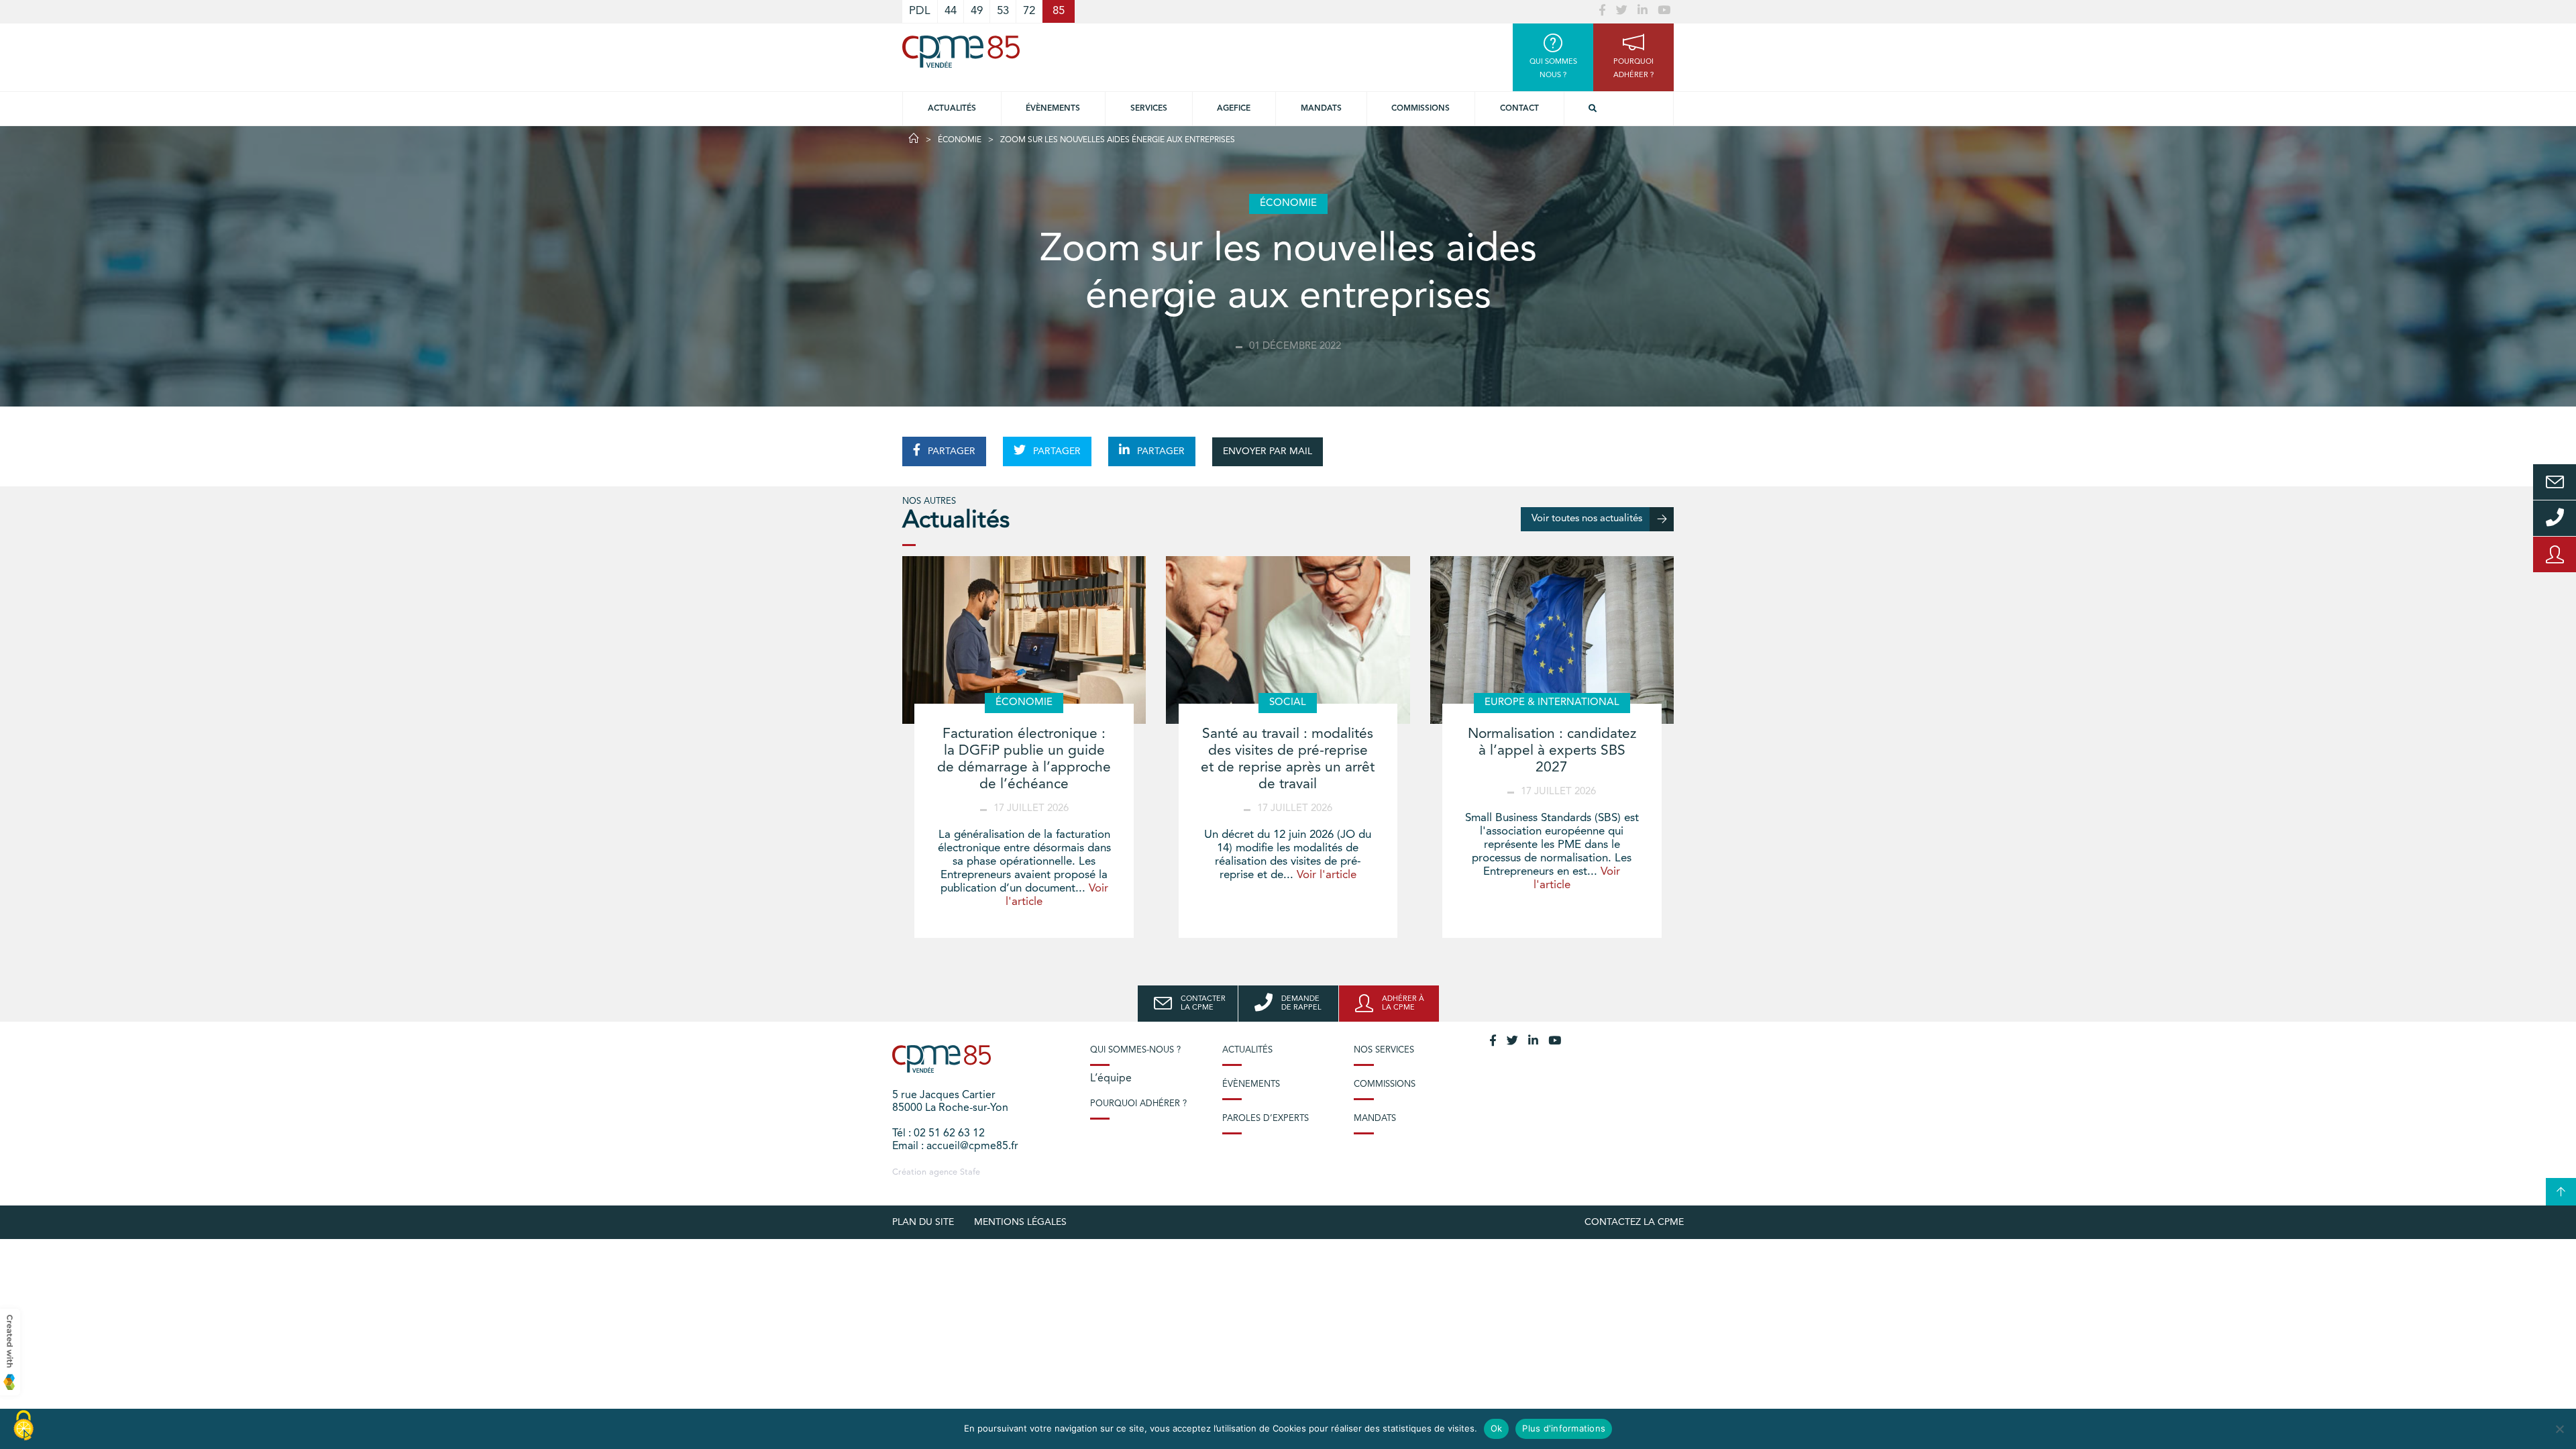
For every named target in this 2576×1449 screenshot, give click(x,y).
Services (1149, 109)
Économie (960, 140)
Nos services (1384, 1050)
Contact (1519, 109)
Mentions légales (1020, 1222)
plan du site (923, 1222)
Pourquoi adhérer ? (1138, 1104)
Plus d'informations (1564, 1428)
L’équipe (1111, 1079)
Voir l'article (1327, 875)
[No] (2559, 1429)
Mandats (1321, 109)
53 (1003, 11)
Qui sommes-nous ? (1135, 1050)
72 (1029, 11)
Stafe (970, 1172)
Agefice (1234, 109)
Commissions (1420, 109)
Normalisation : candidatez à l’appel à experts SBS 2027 (1552, 751)
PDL (920, 11)
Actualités (952, 109)
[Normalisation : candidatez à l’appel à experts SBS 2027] (1552, 640)
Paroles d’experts (1266, 1119)
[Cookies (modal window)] (23, 1426)
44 (951, 11)
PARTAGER (950, 451)
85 (1059, 11)
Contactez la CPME (1634, 1222)
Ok (1497, 1428)
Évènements (1053, 109)
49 (977, 11)
